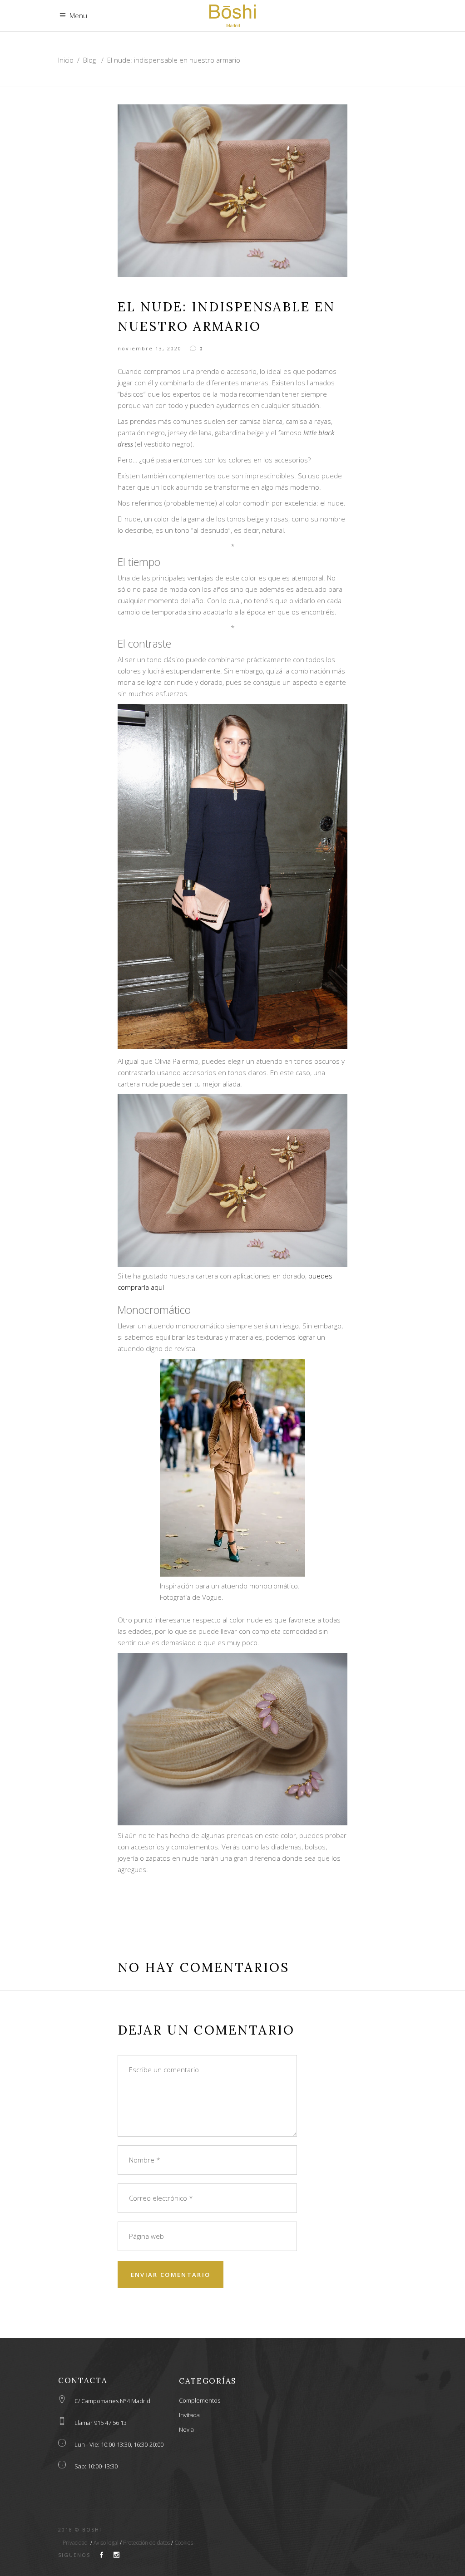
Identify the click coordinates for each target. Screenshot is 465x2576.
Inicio (66, 60)
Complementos (200, 2400)
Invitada (189, 2415)
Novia (186, 2429)
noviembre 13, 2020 (150, 348)
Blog (89, 60)
